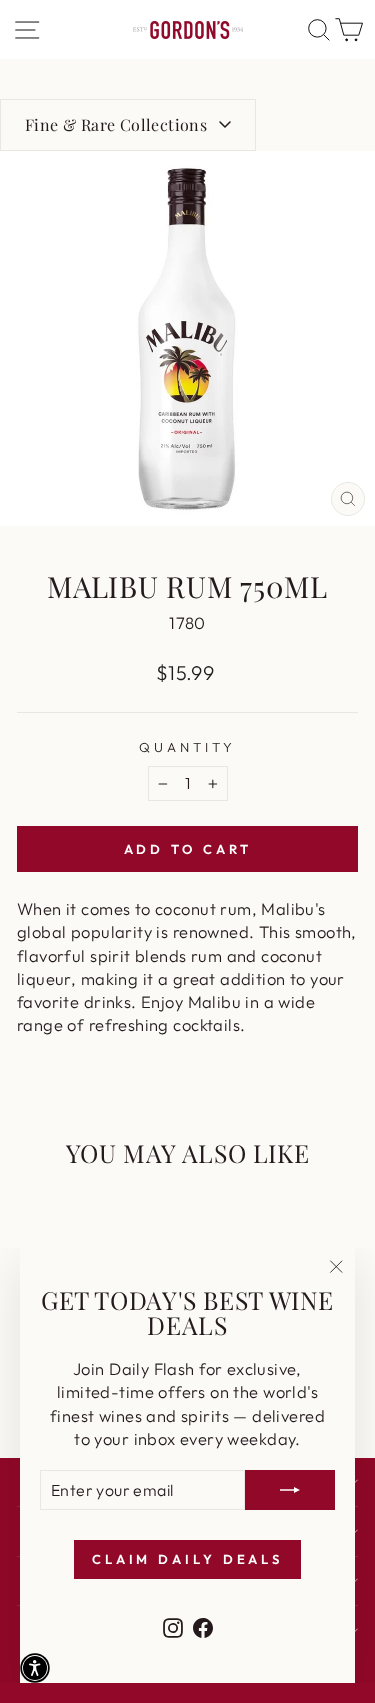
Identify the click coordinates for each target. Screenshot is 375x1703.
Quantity (187, 747)
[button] (35, 1668)
